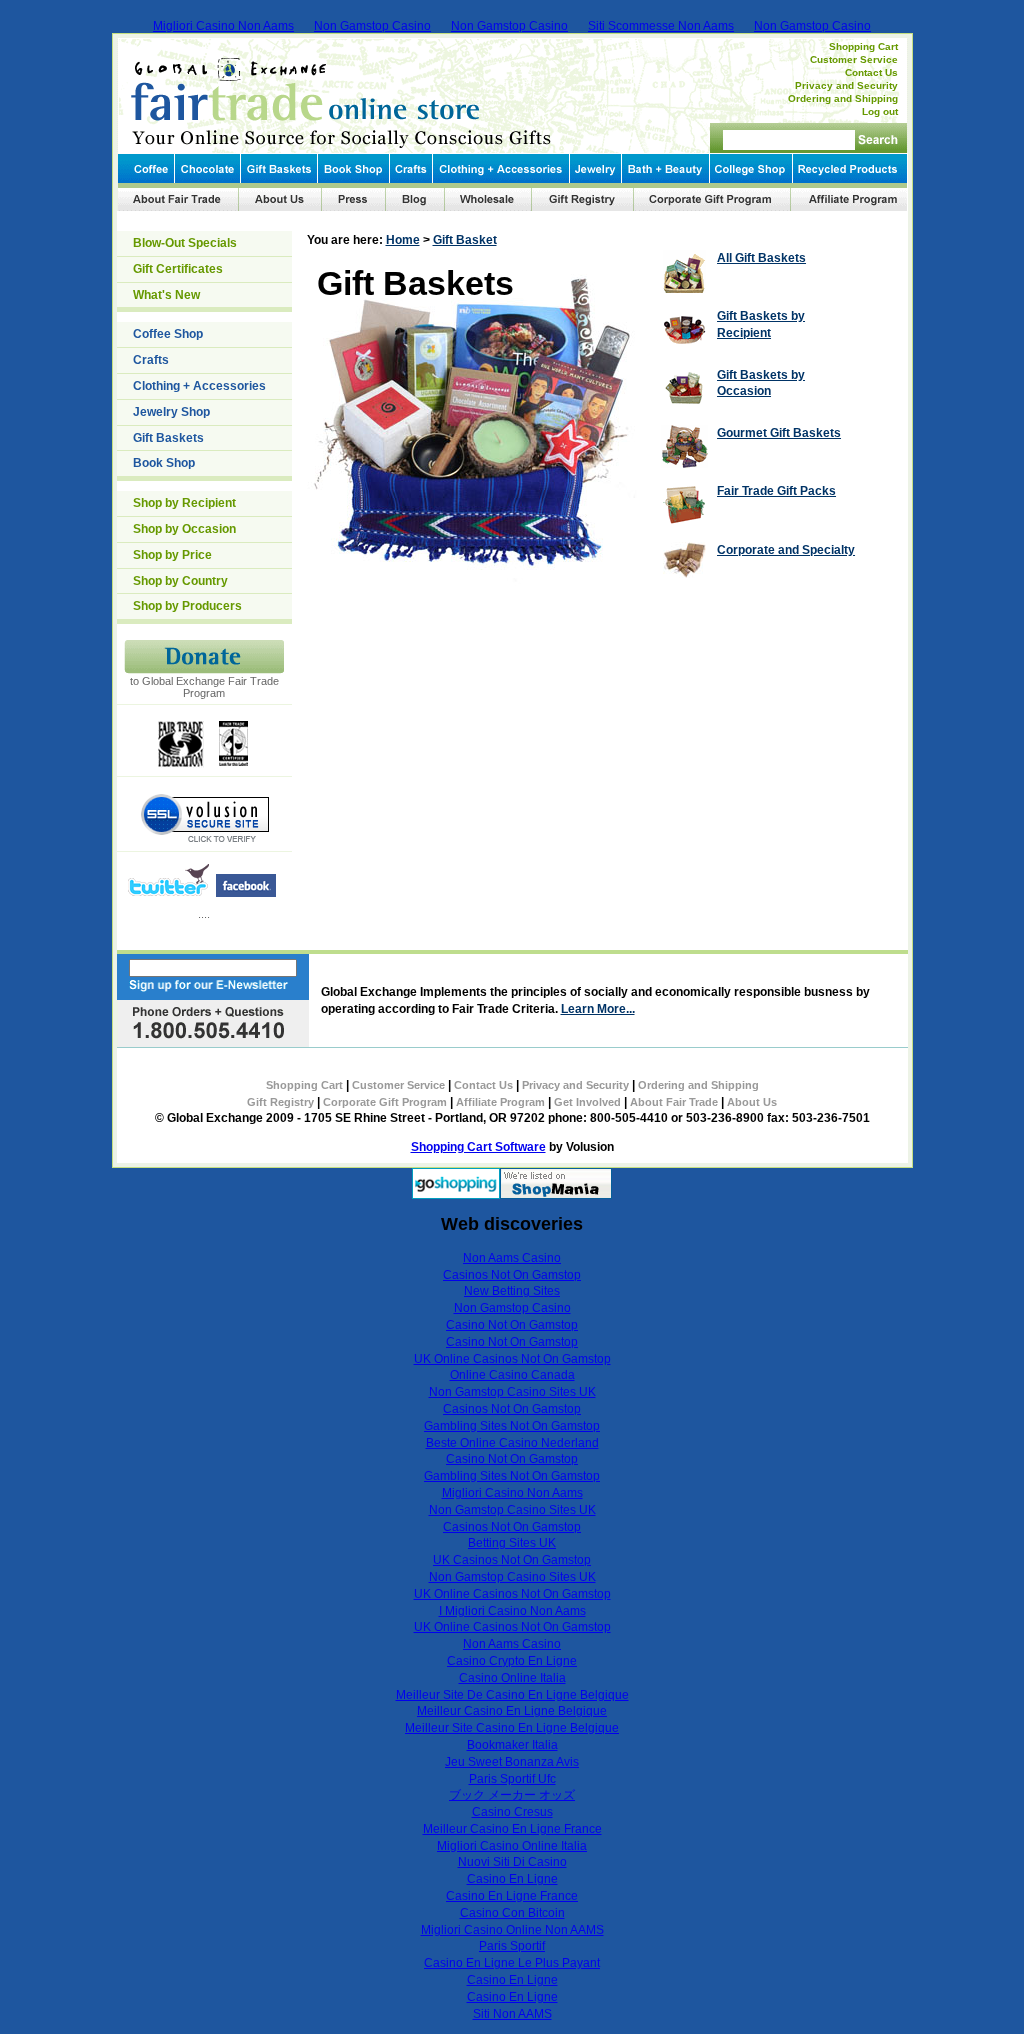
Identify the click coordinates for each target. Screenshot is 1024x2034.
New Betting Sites (512, 1291)
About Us (752, 1102)
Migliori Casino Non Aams (223, 26)
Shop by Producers (187, 606)
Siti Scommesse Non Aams (661, 26)
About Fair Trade (674, 1102)
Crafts (151, 360)
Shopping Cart (863, 46)
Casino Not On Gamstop (512, 1325)
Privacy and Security (846, 85)
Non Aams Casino (512, 1258)
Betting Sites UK (512, 1543)
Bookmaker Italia (512, 1745)
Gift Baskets (168, 438)
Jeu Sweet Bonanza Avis (512, 1762)
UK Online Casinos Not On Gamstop (512, 1359)
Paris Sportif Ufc (512, 1779)
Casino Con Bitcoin (512, 1913)
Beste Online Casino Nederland (512, 1443)
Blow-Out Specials (185, 243)
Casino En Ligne (512, 1879)
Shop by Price (172, 555)
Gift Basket (465, 240)
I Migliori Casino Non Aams (512, 1611)
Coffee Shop (168, 334)
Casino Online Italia (512, 1678)
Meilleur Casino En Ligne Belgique (512, 1711)
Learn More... (598, 1009)
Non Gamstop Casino (372, 26)
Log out (880, 111)
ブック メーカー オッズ (512, 1795)
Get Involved (587, 1102)
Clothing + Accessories (199, 386)
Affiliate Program (500, 1102)
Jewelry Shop (171, 412)
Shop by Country (180, 581)
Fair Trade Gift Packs (776, 491)
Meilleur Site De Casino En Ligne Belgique (512, 1695)
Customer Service (854, 59)
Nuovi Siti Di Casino (512, 1862)
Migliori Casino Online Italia (512, 1846)
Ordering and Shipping (843, 98)
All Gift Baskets (761, 258)
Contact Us (871, 72)
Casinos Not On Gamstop (512, 1275)
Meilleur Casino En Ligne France (512, 1829)
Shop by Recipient (184, 503)
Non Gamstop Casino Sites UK (512, 1392)
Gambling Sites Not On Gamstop (512, 1426)
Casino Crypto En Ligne (512, 1661)
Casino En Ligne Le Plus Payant (512, 1963)
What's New (166, 295)
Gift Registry (280, 1102)
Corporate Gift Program (385, 1102)
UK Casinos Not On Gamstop (512, 1560)
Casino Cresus (512, 1812)
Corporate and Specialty (786, 550)
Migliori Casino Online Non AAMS (512, 1930)
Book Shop (164, 463)
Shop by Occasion (184, 529)
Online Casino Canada (512, 1375)
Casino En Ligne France (512, 1896)
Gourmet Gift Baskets (779, 433)
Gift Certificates (178, 269)
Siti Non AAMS (512, 2014)
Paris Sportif (512, 1946)
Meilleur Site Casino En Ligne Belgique (512, 1728)
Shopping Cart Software (478, 1147)
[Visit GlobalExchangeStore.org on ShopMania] (556, 1195)
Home (403, 240)
